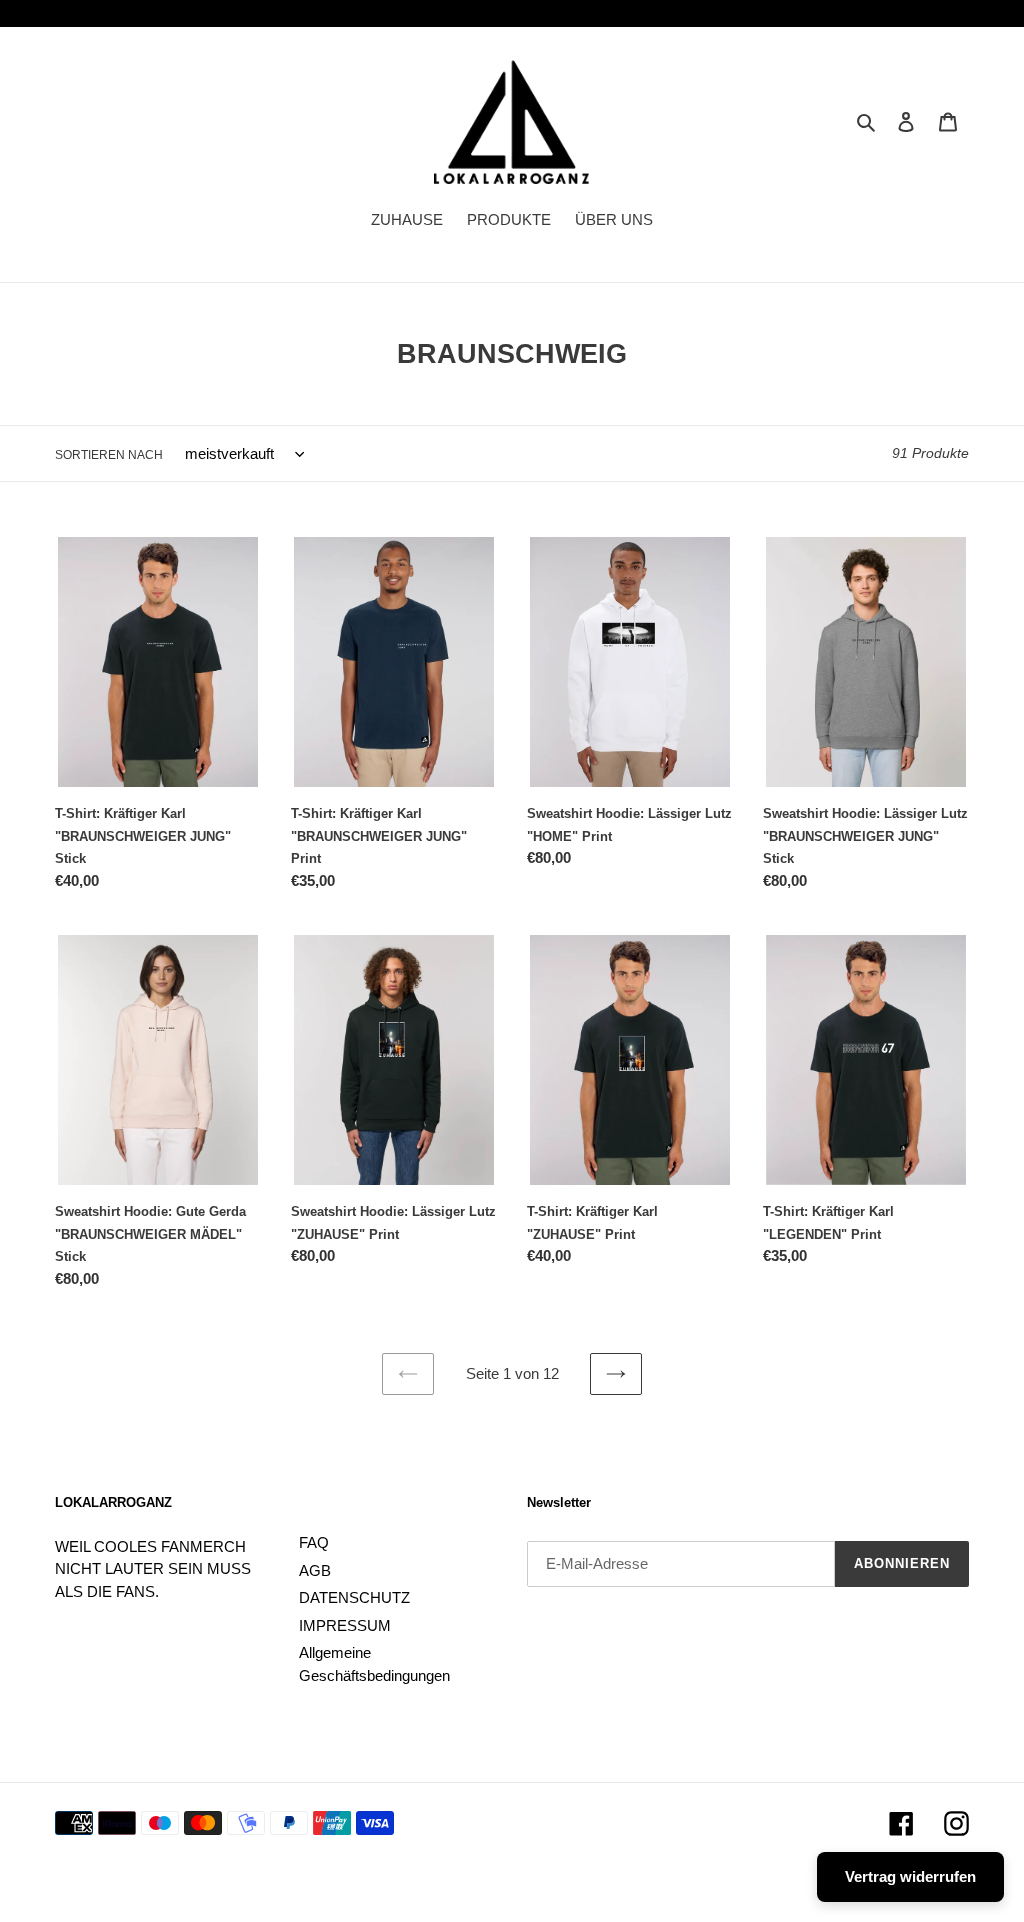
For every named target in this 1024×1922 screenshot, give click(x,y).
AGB (315, 1570)
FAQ (314, 1542)
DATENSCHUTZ (354, 1597)
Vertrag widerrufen (910, 1876)
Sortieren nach (109, 455)
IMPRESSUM (345, 1625)
